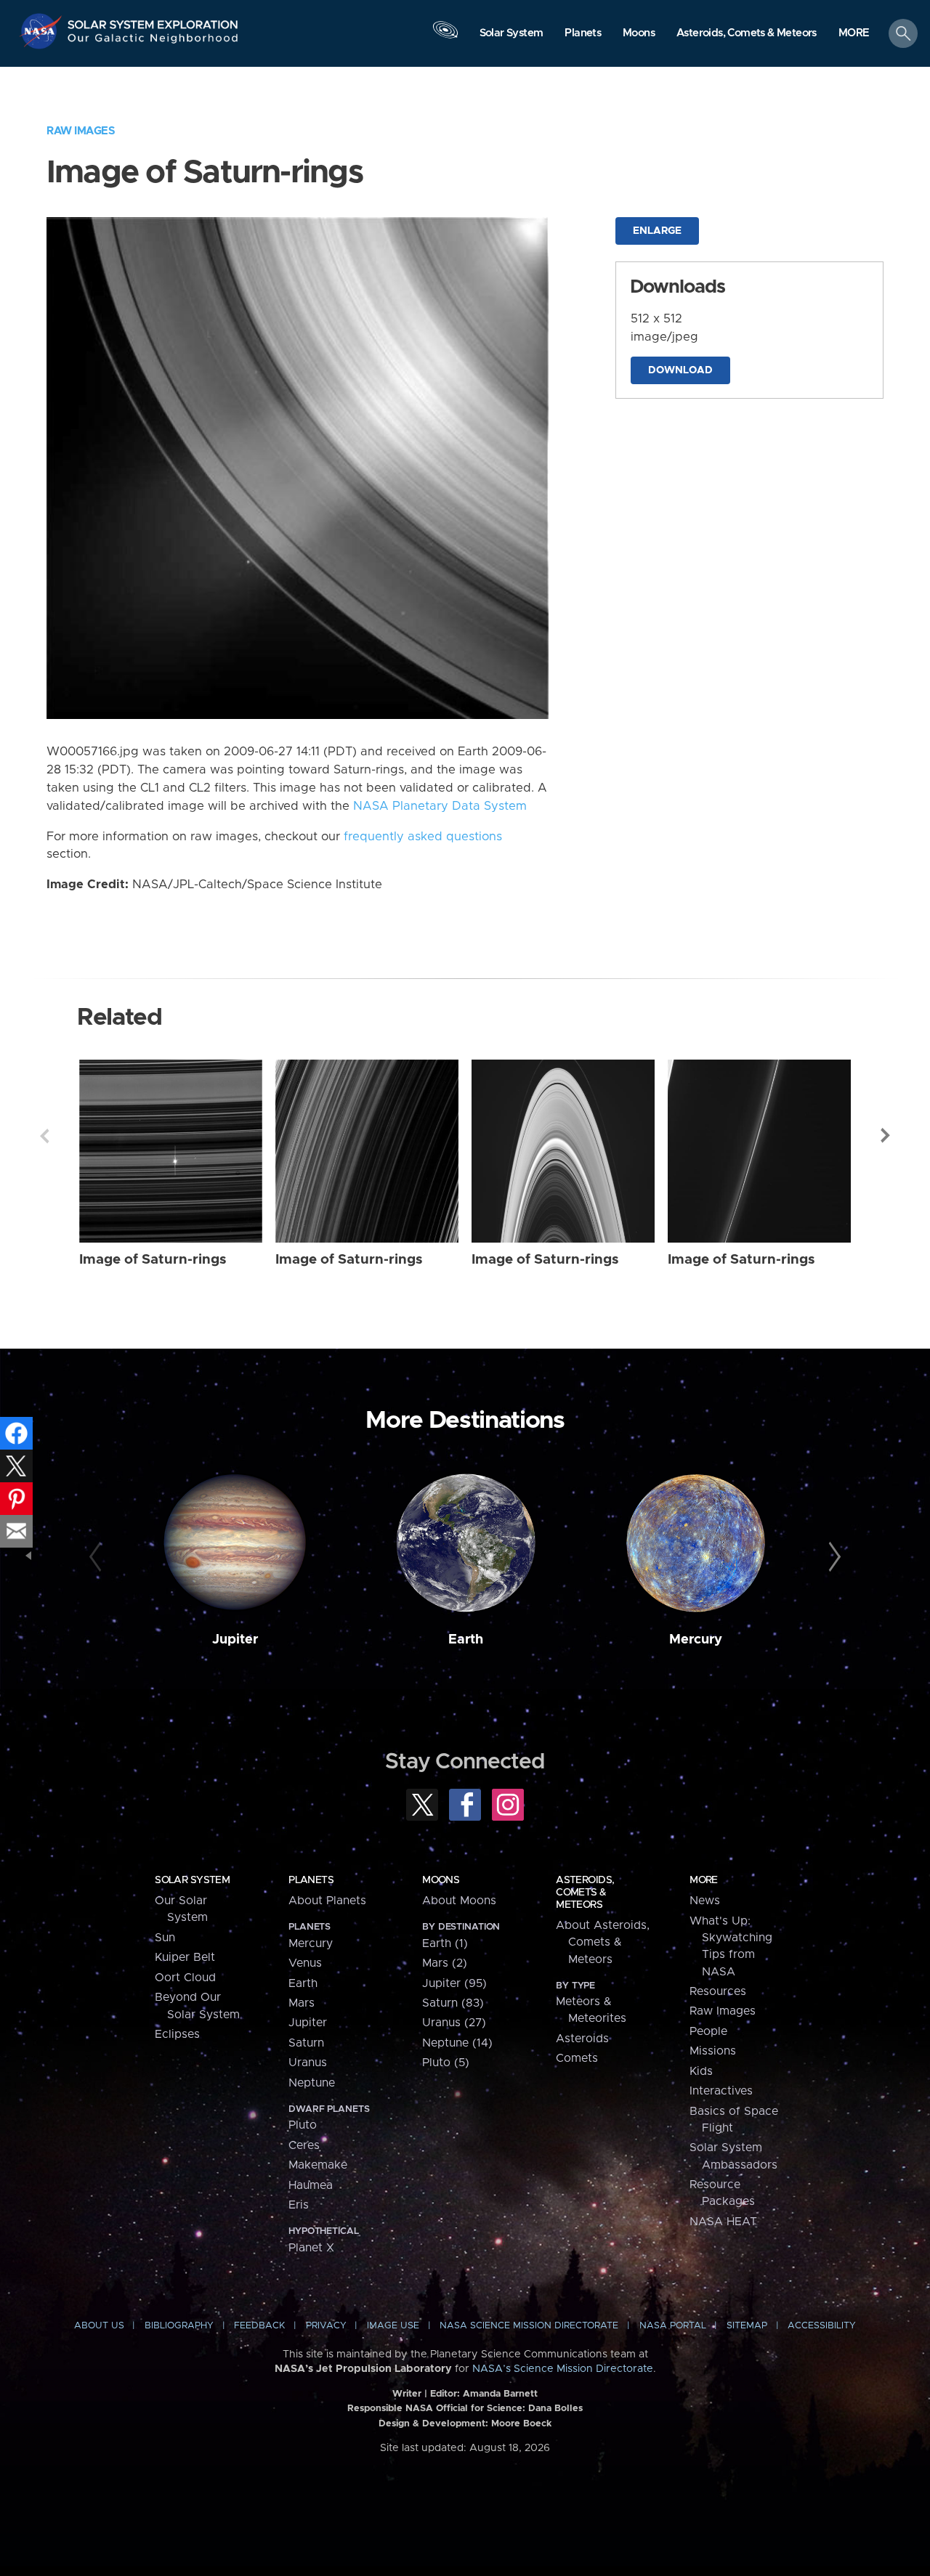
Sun (165, 1938)
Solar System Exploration (153, 21)
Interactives (721, 2091)
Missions (713, 2051)
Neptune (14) (457, 2043)
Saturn (306, 2043)
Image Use (393, 2326)
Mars (302, 2003)
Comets (577, 2058)
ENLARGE (657, 231)
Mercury (696, 1640)
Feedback (259, 2326)
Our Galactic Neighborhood (153, 42)
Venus (305, 1963)
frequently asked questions (423, 837)
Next (886, 1136)
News (705, 1901)
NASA (43, 31)
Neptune (312, 2083)
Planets (311, 1880)
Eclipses (177, 2034)
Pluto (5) (446, 2063)
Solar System (192, 1880)
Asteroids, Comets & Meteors (585, 1893)
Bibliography (179, 2326)
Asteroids (582, 2039)
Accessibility (822, 2326)
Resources (718, 1991)
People (708, 2031)
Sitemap (747, 2326)
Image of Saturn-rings (153, 1260)
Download (680, 370)
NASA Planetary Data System (440, 806)
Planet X (311, 2248)
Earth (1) (445, 1943)
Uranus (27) (454, 2023)
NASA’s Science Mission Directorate (563, 2369)
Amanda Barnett (500, 2394)
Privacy (326, 2326)
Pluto (303, 2125)
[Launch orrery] (445, 37)
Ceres (304, 2145)
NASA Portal (673, 2326)
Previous (44, 1136)
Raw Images (81, 131)
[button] (854, 34)
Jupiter (235, 1640)
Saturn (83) (453, 2003)
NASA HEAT (723, 2222)
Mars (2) (445, 1963)
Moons (441, 1880)
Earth (466, 1640)
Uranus (308, 2063)
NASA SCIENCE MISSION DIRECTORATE (529, 2326)
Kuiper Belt (185, 1957)
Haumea (311, 2185)
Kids (701, 2071)
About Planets (327, 1901)
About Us (99, 2326)
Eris (299, 2205)
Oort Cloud (185, 1978)
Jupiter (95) (454, 1983)
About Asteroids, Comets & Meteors (603, 1942)
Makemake (318, 2165)
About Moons (459, 1901)
